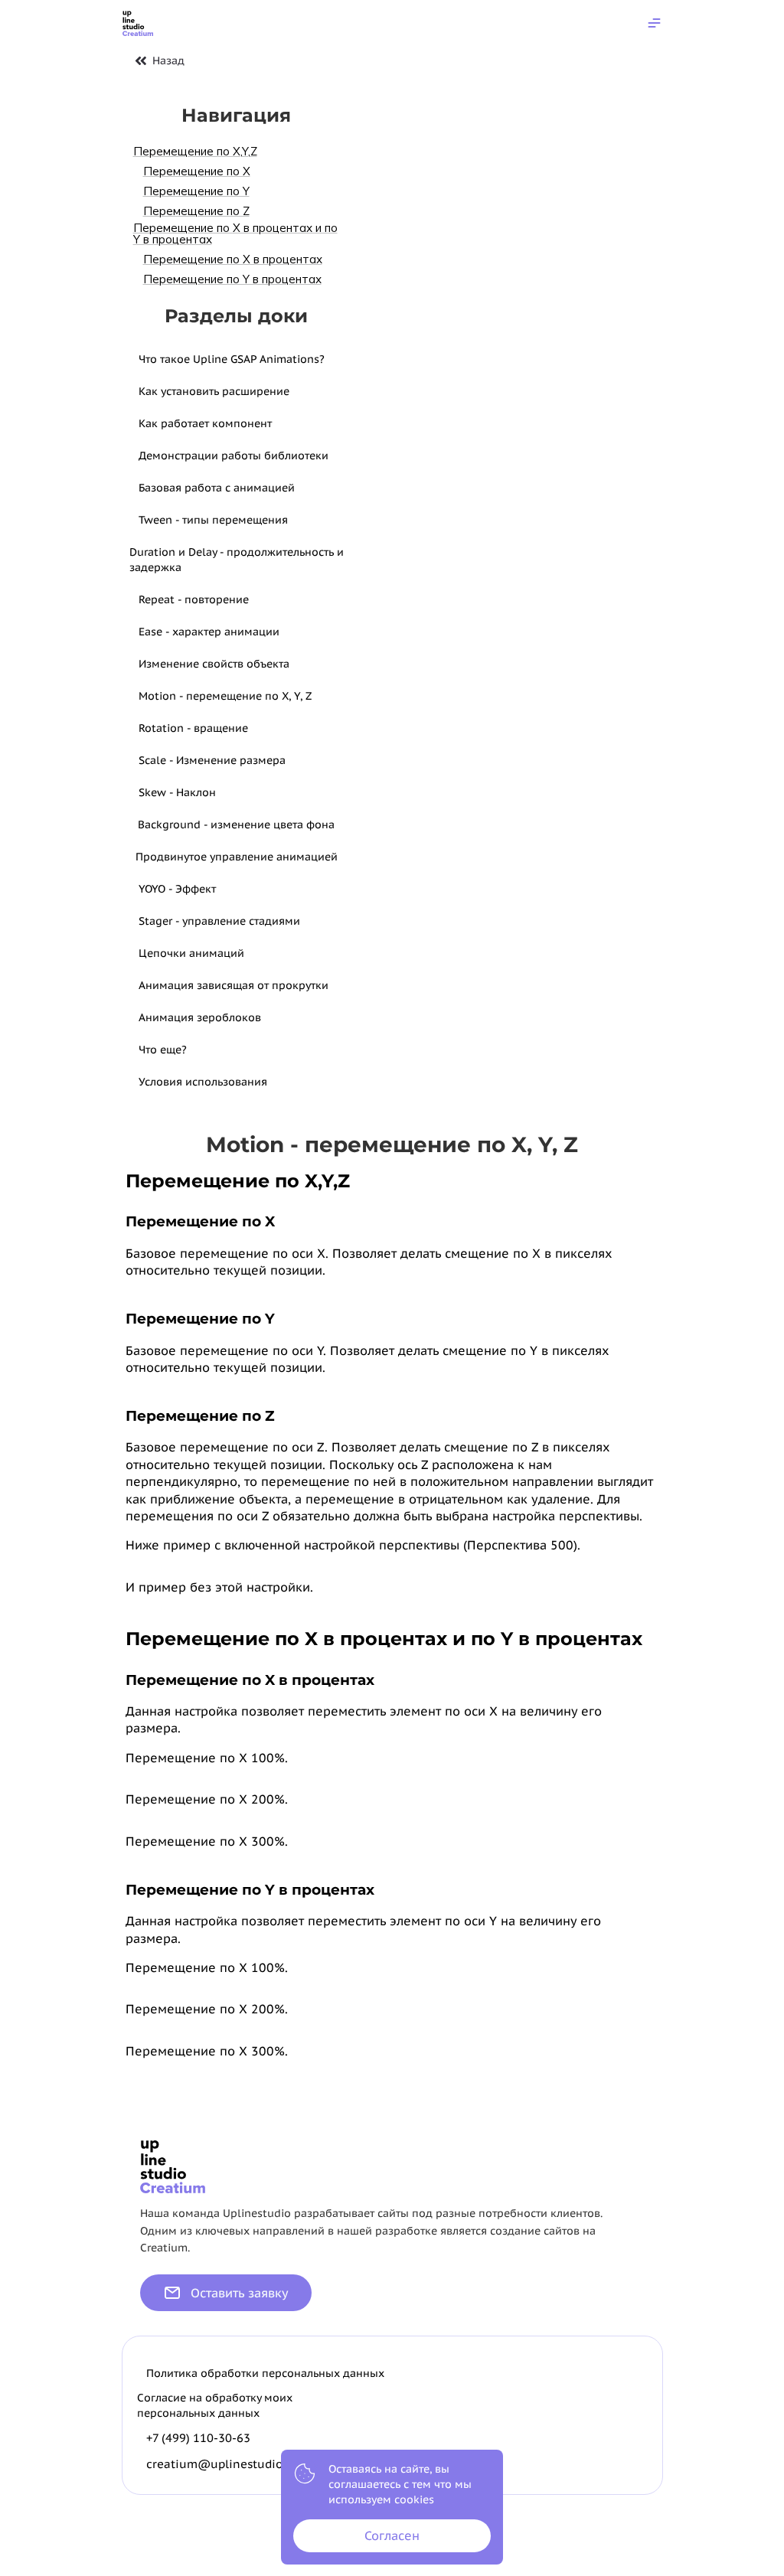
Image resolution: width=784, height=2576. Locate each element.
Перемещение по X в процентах (233, 259)
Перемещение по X (197, 171)
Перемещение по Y (196, 191)
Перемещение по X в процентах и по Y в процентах (235, 233)
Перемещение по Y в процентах (232, 279)
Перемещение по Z (196, 211)
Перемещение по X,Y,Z (195, 151)
